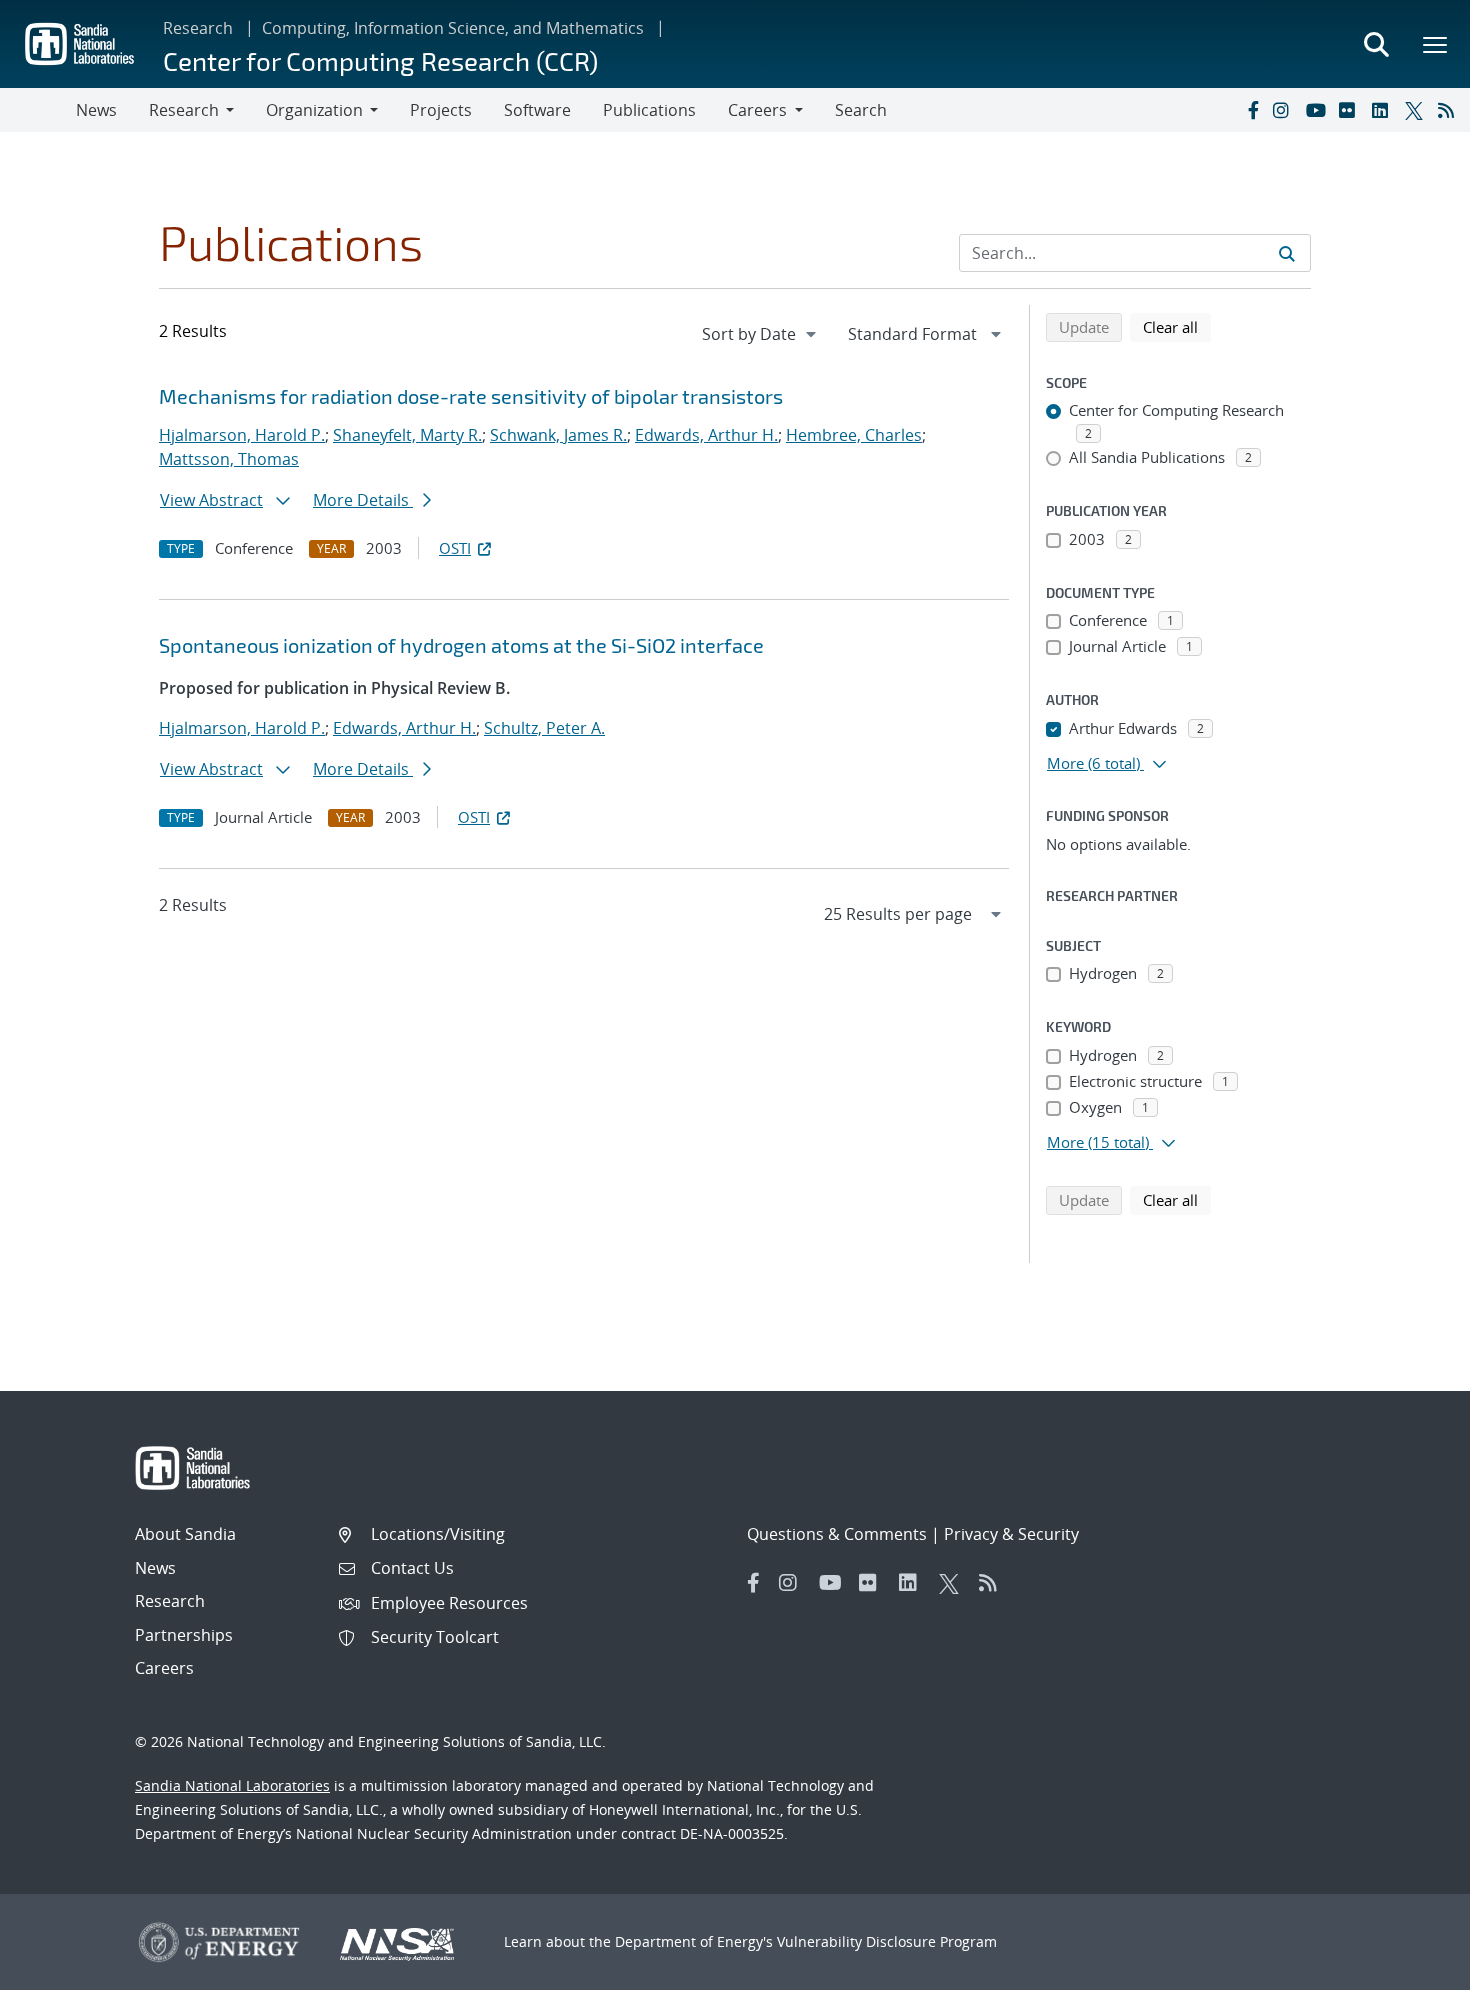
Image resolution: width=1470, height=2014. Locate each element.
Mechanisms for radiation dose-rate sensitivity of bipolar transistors (471, 396)
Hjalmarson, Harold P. (242, 435)
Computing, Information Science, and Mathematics (453, 28)
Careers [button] (757, 110)
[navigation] (761, 334)
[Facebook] (1252, 110)
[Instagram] (1285, 110)
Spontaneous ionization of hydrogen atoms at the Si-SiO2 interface (461, 645)
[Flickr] (1351, 110)
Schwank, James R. (558, 435)
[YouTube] (1318, 110)
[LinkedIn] (1384, 110)
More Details (363, 500)
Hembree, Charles (854, 435)
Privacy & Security (1011, 1534)
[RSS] (1450, 110)
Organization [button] (314, 110)
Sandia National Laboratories (232, 1785)
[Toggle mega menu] (1436, 44)
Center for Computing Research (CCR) (380, 60)
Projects (441, 110)
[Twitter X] (1417, 110)
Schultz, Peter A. (544, 728)
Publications (649, 110)
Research (198, 28)
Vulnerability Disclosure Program (887, 1941)
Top (1410, 1991)
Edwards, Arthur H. (706, 435)
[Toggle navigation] (38, 110)
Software (537, 110)
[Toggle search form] (1376, 44)
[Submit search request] (1287, 253)
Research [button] (184, 110)
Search (861, 110)
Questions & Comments (837, 1534)
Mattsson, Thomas (229, 459)
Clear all (1177, 326)
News (96, 110)
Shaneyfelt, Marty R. (407, 435)
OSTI (455, 548)
